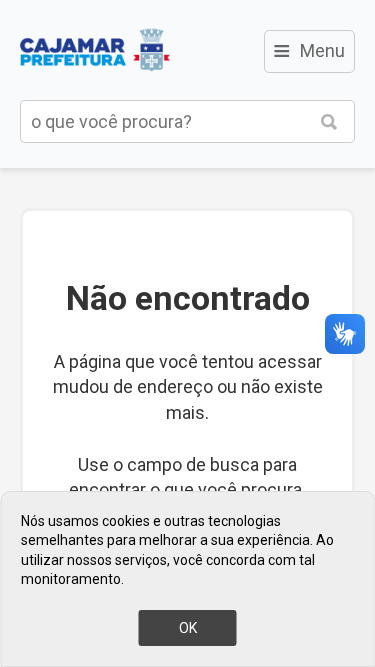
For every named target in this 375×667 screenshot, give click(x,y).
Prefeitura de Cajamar (95, 50)
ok (188, 628)
